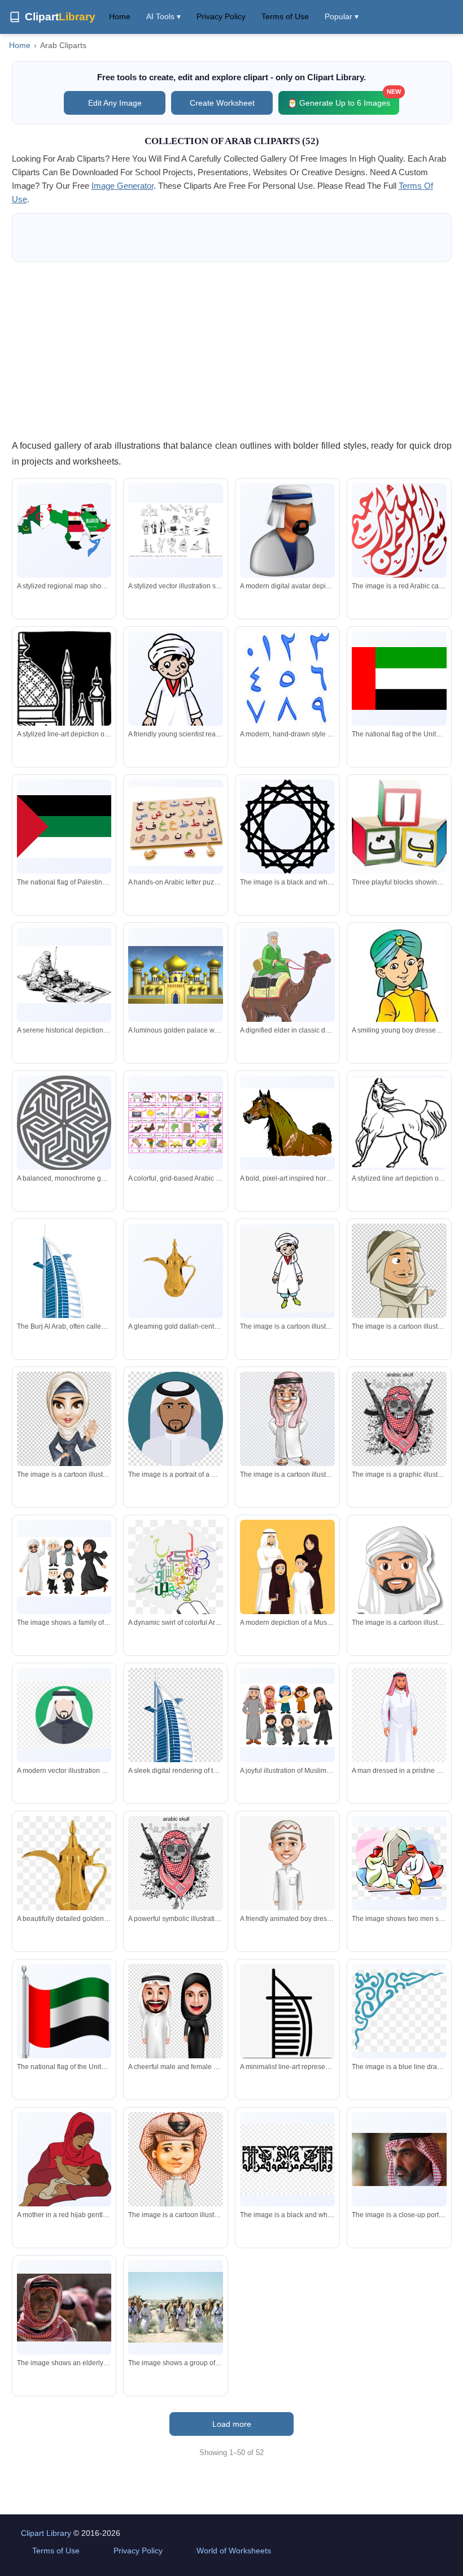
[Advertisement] (232, 350)
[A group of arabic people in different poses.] (64, 1567)
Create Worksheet (222, 103)
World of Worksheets (234, 2551)
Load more (232, 2424)
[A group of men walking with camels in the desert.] (176, 2308)
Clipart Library (46, 2533)
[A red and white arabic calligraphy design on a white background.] (399, 531)
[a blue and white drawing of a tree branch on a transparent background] (399, 2011)
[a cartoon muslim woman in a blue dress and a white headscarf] (64, 1441)
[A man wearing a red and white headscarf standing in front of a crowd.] (64, 2308)
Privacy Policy (221, 16)
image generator (123, 186)
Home (120, 16)
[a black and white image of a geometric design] (287, 827)
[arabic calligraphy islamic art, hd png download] (287, 2159)
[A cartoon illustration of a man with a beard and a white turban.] (399, 1576)
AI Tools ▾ (163, 16)
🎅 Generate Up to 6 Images (343, 99)
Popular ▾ (342, 16)
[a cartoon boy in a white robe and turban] (287, 1270)
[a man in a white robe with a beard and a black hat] (176, 1419)
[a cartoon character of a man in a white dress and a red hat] (176, 2185)
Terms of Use (285, 16)
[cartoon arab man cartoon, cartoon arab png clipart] (287, 1419)
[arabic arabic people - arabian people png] (399, 1863)
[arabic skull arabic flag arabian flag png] (399, 1419)
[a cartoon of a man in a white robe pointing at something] (399, 1293)
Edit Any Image (115, 103)
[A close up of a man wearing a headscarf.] (399, 2159)
